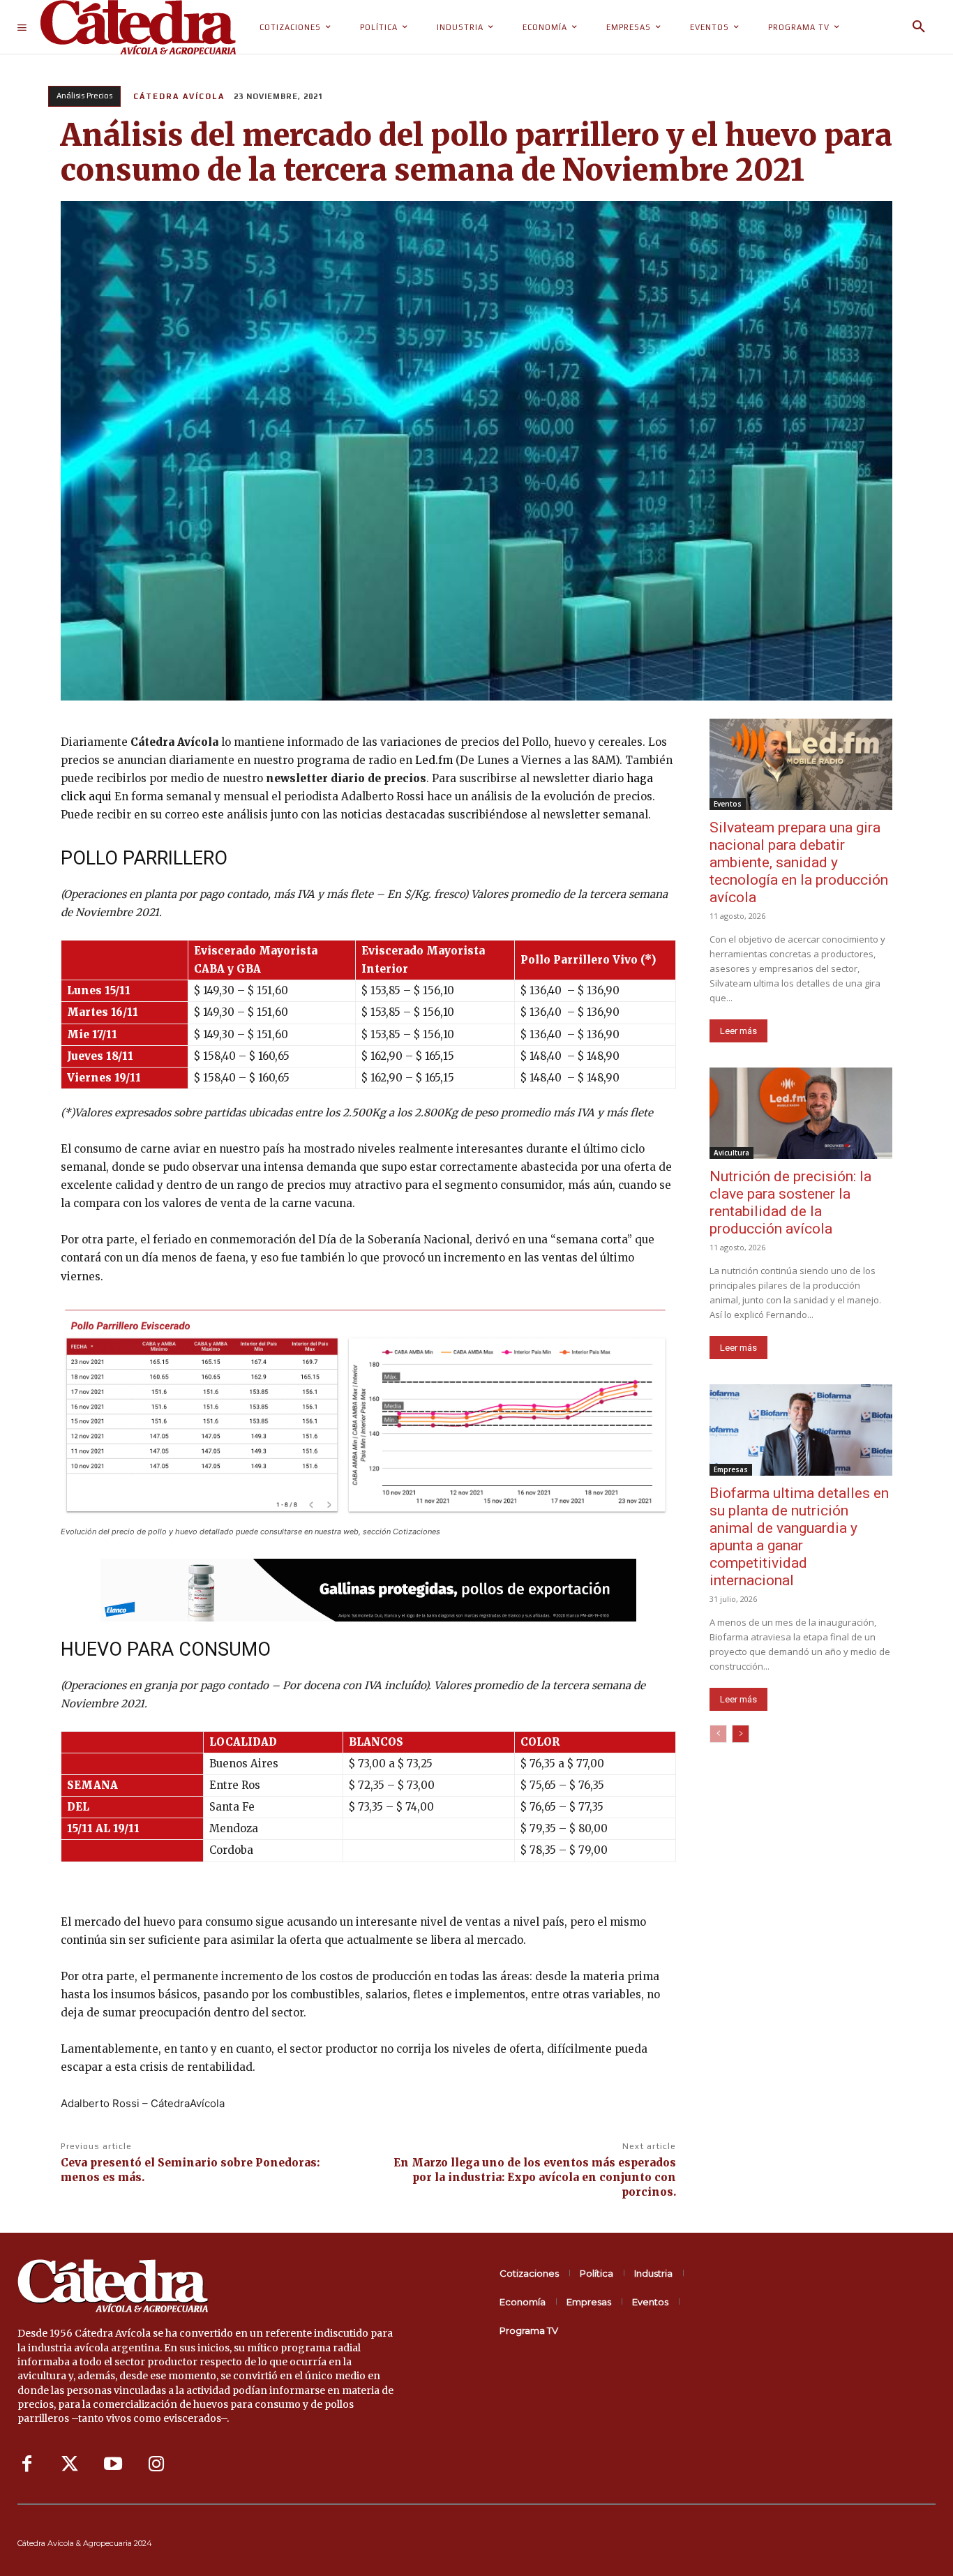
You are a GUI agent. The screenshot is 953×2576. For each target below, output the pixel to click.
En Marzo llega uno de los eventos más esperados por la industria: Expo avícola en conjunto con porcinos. (535, 2177)
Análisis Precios (84, 96)
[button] (919, 27)
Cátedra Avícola (179, 96)
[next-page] (741, 1734)
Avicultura (731, 1153)
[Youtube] (113, 2464)
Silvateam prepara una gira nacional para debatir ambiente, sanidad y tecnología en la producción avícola (799, 862)
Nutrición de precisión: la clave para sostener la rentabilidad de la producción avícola (790, 1203)
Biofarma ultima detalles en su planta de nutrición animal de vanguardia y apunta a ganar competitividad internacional (799, 1537)
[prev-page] (718, 1734)
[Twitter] (70, 2464)
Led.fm (434, 760)
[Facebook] (27, 2464)
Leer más (738, 1031)
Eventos (728, 804)
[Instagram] (156, 2464)
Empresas (731, 1469)
